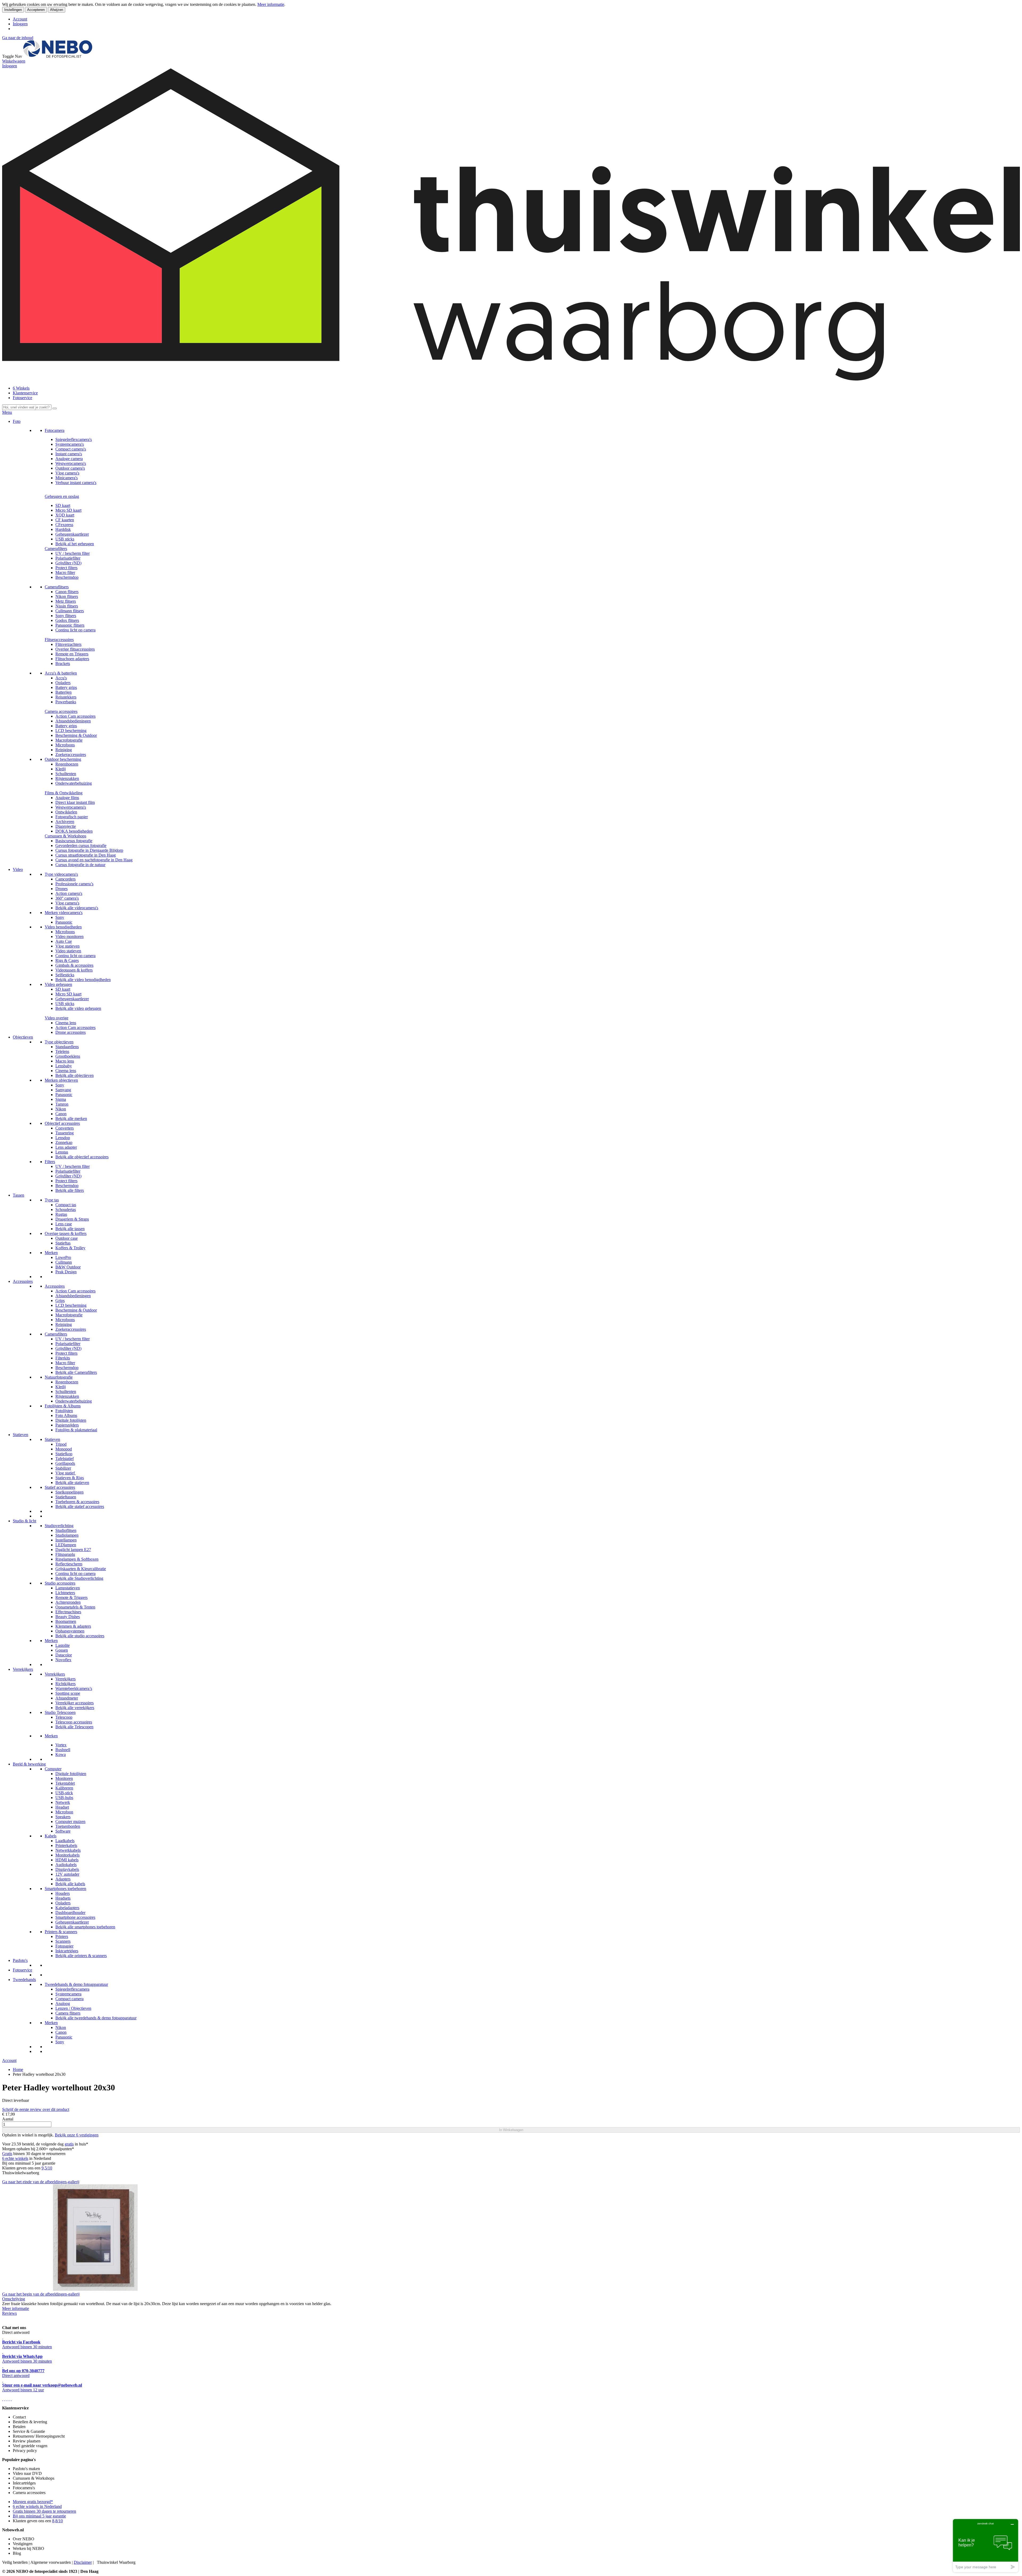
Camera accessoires (61, 711)
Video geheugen (58, 984)
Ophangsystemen (70, 1631)
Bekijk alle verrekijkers (75, 1708)
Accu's (61, 678)
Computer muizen (70, 1822)
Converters (65, 1128)
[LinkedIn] (11, 2399)
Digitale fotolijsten (71, 1420)
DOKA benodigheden (74, 831)
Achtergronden (68, 1602)
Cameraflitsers (57, 587)
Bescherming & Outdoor (76, 735)
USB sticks (65, 539)
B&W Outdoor (68, 1267)
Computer (53, 1769)
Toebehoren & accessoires (77, 1502)
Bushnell (63, 1750)
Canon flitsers (67, 592)
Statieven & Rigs (70, 1478)
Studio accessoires (60, 1583)
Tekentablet (65, 1783)
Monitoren (64, 1778)
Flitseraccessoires (59, 640)
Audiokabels (66, 1865)
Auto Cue (64, 941)
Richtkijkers (65, 1684)
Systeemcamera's (70, 444)
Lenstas (62, 1152)
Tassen (18, 1195)
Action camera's (69, 893)
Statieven (20, 1435)
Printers (62, 1936)
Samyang (63, 1090)
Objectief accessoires (62, 1123)
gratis (69, 2144)
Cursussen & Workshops (65, 836)
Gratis (7, 2154)
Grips (60, 1301)
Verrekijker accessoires (75, 1703)
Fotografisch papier (72, 817)
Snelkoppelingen (69, 1492)
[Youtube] (5, 2399)
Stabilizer (63, 1468)
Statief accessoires (60, 1487)
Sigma (61, 1099)
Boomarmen (66, 1621)
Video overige (57, 1018)
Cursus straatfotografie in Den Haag (86, 855)
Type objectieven (59, 1042)
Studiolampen (67, 1535)
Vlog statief (66, 1473)
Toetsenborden (68, 1826)
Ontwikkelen (66, 812)
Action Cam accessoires (75, 716)
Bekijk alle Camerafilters (76, 1372)
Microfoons (65, 745)
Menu (7, 412)
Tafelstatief (65, 1459)
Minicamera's (67, 478)
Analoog (63, 2004)
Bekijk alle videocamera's (77, 908)
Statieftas (63, 1243)
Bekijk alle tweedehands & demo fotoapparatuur (96, 2018)
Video (18, 869)
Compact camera (69, 1999)
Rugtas (61, 1214)
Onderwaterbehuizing (74, 783)
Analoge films (67, 798)
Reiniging (64, 750)
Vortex (61, 1745)
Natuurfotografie (59, 1377)
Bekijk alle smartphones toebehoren (85, 1927)
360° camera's (67, 898)
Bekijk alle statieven (72, 1483)
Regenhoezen (67, 764)
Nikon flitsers (67, 596)
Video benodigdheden (63, 927)
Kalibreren (64, 1788)
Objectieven (23, 1037)
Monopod (64, 1449)
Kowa (61, 1754)
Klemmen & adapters (73, 1626)
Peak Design (66, 1272)
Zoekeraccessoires (71, 754)
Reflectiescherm (69, 1564)
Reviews (9, 2313)
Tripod (61, 1444)
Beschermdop (67, 577)
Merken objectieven (61, 1080)
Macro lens (65, 1061)
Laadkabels (65, 1841)
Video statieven (68, 951)
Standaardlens (67, 1047)
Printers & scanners (61, 1932)
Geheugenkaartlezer (72, 534)
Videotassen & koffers (74, 970)
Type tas (52, 1200)
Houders (63, 1893)
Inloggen (20, 24)
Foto (17, 421)
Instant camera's (69, 454)
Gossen (62, 1650)
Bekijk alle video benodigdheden (83, 980)
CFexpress (64, 525)
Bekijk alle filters (70, 1190)
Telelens (62, 1051)
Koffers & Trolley (70, 1248)
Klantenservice (25, 393)
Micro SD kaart (68, 510)
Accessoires (23, 1281)
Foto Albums (66, 1415)
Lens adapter (66, 1147)
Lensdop (63, 1138)
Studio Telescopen (60, 1712)
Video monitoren (69, 936)
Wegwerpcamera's (71, 463)
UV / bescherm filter (73, 553)
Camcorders (65, 879)
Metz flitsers (66, 601)
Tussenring (65, 1133)
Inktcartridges (67, 1951)
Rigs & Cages (67, 960)
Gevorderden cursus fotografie (81, 845)
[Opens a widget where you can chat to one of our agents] (986, 2546)
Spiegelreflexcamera (72, 1989)
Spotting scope (68, 1693)
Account (20, 19)
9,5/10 (47, 2168)
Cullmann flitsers (70, 611)
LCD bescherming (71, 731)
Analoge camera (69, 459)
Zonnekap (64, 1142)
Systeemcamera (68, 1994)
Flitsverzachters (68, 644)
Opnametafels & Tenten (75, 1607)
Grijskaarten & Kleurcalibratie (81, 1569)
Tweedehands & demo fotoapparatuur (76, 1984)
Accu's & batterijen (61, 673)
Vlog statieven (67, 946)
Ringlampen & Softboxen (77, 1559)
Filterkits (63, 1358)
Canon (61, 1114)
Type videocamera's (61, 874)
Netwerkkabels (68, 1850)
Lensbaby (64, 1066)
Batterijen (63, 692)
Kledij (61, 769)
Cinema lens (66, 1023)
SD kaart (63, 505)
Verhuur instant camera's (76, 483)
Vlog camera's (67, 473)
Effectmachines (68, 1612)
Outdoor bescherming (63, 759)
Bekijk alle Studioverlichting (79, 1578)
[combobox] (27, 407)
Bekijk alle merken (71, 1119)
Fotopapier (64, 1946)
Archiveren (65, 822)
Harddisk (63, 529)
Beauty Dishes (68, 1617)
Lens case (64, 1224)
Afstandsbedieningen (73, 721)
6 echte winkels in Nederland (37, 2506)
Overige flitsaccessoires (75, 649)
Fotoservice (22, 398)
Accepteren (36, 10)
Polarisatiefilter (68, 558)
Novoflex (63, 1660)
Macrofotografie (69, 740)
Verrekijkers (23, 1669)
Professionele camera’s (74, 884)
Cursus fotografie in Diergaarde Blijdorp (89, 850)
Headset (62, 1807)
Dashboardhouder (70, 1913)
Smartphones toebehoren (65, 1889)
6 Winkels (21, 388)
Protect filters (66, 568)
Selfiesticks (65, 975)
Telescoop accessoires (74, 1722)
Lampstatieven (68, 1588)
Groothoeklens (68, 1056)
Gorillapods (65, 1463)
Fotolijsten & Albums (63, 1406)
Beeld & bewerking (29, 1764)
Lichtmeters (65, 1593)
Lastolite (63, 1645)
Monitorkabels (67, 1855)
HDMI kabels (67, 1860)
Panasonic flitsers (70, 625)
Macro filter (65, 572)
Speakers (63, 1817)
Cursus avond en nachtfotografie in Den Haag (94, 860)
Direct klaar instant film (75, 802)
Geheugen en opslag (62, 496)
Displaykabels (67, 1869)
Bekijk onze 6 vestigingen (77, 2135)
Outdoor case (67, 1238)
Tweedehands (24, 1980)
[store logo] (58, 56)
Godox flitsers (67, 620)
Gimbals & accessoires (74, 965)
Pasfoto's (20, 1960)
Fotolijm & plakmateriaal (76, 1430)
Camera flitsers (68, 2013)
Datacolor (64, 1655)
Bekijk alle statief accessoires (80, 1506)
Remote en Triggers (72, 654)
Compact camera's (71, 449)
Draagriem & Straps (72, 1219)
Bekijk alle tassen (70, 1229)
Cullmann (64, 1262)
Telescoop (64, 1717)
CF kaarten (65, 520)
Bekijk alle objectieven (75, 1075)
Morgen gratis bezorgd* (33, 2502)
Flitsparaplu (65, 1554)
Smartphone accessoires (75, 1917)
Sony (60, 917)
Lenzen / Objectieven (73, 2008)
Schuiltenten (66, 774)
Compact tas (66, 1205)
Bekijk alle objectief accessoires (82, 1157)
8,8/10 (57, 2521)
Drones (61, 889)
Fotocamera (55, 430)
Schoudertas (66, 1210)
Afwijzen (57, 10)
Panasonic (64, 922)
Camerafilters (56, 549)
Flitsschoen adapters (72, 659)
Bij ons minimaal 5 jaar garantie (39, 2516)
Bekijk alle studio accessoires (80, 1636)
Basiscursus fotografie (74, 841)
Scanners (63, 1941)
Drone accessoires (71, 1032)
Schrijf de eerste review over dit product (36, 2109)
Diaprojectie (66, 826)
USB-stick (64, 1793)
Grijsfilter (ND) (68, 563)
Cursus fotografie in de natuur (80, 865)
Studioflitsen (66, 1530)
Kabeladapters (67, 1908)
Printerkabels (66, 1845)
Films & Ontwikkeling (64, 793)
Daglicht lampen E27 (73, 1550)
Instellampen (66, 1540)
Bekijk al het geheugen (75, 544)
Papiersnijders (67, 1425)
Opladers (63, 683)
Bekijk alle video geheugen (78, 1008)
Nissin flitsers (67, 606)
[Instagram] (9, 2399)
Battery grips (66, 687)
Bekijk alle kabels (70, 1884)
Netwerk (63, 1802)
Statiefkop (64, 1454)
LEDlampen (66, 1545)
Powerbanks (66, 702)
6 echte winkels (15, 2158)
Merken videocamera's (64, 913)
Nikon (61, 1109)
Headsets (63, 1898)
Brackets (63, 663)
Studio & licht (24, 1521)
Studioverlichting (59, 1526)
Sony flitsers (66, 616)
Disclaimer (83, 2562)
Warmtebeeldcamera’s (74, 1688)
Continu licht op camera (75, 630)
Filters (50, 1162)
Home (18, 2070)
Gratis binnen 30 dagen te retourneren (44, 2511)
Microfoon (64, 1812)
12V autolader (67, 1874)
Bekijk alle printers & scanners (81, 1956)
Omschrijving (14, 2299)
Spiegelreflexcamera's (74, 439)
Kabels (51, 1836)
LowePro (63, 1257)
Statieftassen (66, 1497)
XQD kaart (65, 515)
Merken (51, 1253)
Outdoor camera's (70, 468)
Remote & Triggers (71, 1597)
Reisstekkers (66, 697)
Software (63, 1831)
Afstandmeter (67, 1698)
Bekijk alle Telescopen (74, 1727)
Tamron (62, 1104)
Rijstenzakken (67, 778)
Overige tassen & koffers (66, 1233)
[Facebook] (3, 2399)
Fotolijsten (64, 1411)
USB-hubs (64, 1798)
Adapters (63, 1879)
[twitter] (7, 2399)
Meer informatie (271, 4)
